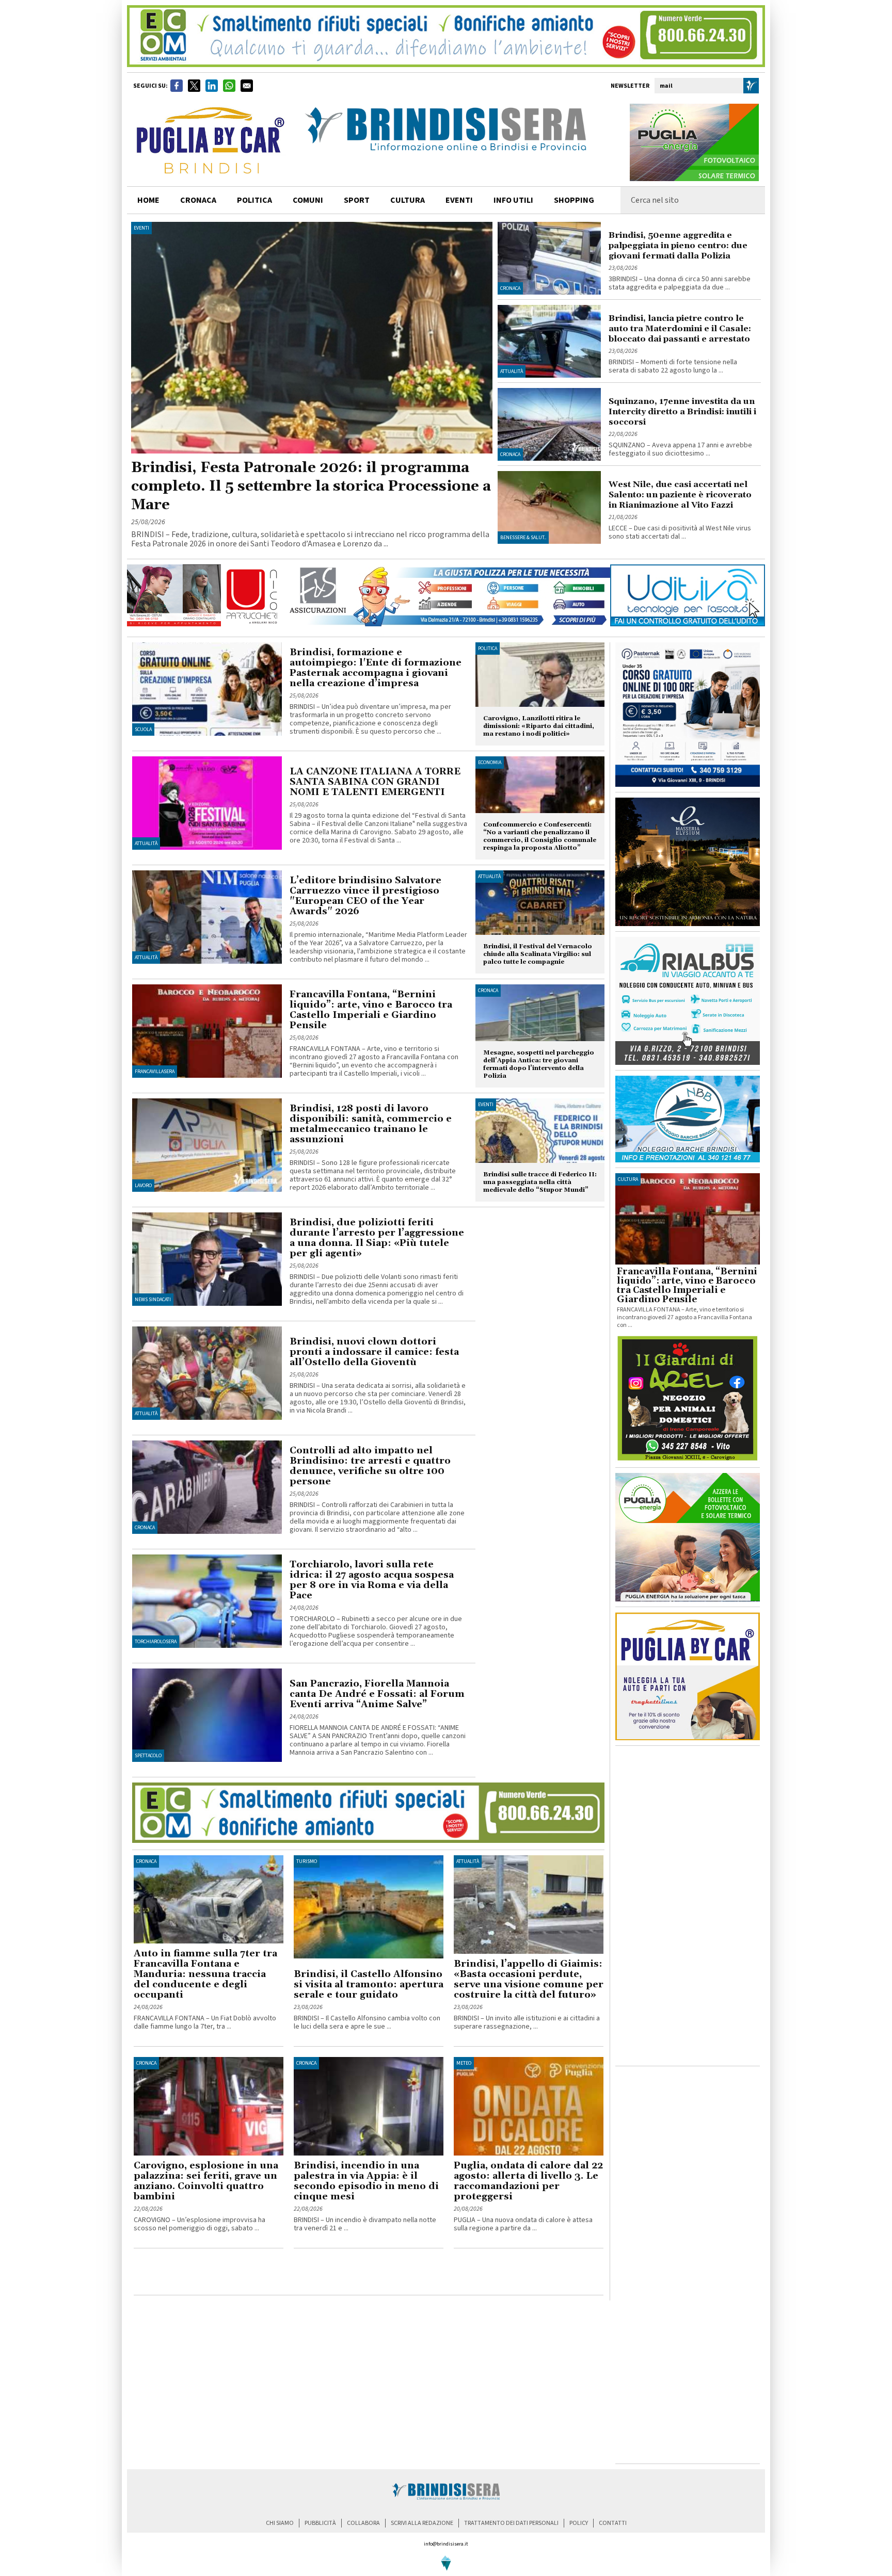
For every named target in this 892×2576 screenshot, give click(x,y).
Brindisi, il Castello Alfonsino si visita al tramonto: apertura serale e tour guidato (369, 1984)
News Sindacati (153, 1300)
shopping (574, 200)
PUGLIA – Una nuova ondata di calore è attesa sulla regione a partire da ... (523, 2224)
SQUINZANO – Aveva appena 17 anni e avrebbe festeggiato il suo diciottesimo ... (680, 449)
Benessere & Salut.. (523, 538)
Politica (488, 649)
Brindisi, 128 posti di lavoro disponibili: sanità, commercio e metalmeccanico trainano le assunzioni (371, 1124)
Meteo (464, 2063)
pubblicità (320, 2523)
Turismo (307, 1861)
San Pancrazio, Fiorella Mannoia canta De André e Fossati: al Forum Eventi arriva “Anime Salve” (377, 1694)
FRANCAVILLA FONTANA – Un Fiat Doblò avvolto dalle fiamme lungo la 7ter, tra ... (205, 2022)
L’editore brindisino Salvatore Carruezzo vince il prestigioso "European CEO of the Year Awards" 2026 (365, 896)
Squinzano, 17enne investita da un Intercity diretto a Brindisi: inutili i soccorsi (682, 412)
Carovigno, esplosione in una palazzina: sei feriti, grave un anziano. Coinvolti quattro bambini (206, 2181)
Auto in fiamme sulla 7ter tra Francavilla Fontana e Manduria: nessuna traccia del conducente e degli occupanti (205, 1974)
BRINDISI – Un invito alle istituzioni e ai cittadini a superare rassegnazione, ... (527, 2022)
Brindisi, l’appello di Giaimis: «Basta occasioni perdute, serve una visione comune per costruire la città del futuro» (529, 1979)
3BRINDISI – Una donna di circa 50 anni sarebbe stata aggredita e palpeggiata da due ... (680, 283)
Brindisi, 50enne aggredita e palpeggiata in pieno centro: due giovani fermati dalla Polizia (678, 246)
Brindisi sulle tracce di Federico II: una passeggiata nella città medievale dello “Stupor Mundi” (540, 1182)
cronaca (198, 200)
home (148, 200)
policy (579, 2523)
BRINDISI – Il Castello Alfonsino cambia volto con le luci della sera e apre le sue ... (367, 2022)
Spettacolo (148, 1756)
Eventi (459, 200)
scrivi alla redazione (422, 2523)
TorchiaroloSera (156, 1642)
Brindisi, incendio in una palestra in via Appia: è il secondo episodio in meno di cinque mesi (366, 2181)
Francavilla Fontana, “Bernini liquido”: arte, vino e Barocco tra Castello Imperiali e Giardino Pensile (371, 1010)
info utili (513, 200)
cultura (408, 200)
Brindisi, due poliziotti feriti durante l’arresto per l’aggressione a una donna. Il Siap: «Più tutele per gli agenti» (377, 1238)
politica (254, 200)
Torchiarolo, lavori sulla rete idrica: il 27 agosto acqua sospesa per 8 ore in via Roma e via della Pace (372, 1580)
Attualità (512, 371)
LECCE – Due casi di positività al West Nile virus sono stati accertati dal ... (680, 532)
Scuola (143, 730)
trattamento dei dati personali (511, 2523)
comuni (308, 200)
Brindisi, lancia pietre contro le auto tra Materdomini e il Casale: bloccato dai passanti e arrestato (680, 329)
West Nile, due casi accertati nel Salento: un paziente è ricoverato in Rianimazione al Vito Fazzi (680, 495)
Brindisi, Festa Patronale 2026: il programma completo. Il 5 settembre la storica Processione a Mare (311, 487)
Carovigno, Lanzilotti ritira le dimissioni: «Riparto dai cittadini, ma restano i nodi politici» (539, 726)
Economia (490, 763)
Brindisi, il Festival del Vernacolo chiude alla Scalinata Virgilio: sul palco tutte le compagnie (538, 954)
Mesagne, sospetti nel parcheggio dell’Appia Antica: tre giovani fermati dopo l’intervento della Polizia (539, 1064)
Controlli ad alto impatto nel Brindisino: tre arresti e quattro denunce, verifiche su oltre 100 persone (370, 1466)
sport (357, 200)
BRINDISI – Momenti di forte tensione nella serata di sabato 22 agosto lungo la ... (673, 366)
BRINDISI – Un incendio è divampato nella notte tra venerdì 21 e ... (365, 2224)
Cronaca (510, 288)
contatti (613, 2523)
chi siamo (280, 2523)
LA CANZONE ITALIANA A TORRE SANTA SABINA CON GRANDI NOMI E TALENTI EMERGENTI (375, 782)
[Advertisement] (254, 2274)
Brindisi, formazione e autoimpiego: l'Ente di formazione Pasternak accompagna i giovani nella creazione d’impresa (376, 668)
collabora (363, 2523)
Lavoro (143, 1186)
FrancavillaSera (155, 1072)
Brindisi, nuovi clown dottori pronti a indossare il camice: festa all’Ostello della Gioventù (374, 1352)
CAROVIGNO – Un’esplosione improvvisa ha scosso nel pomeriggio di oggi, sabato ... (200, 2224)
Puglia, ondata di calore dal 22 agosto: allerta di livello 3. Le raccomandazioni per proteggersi (528, 2181)
